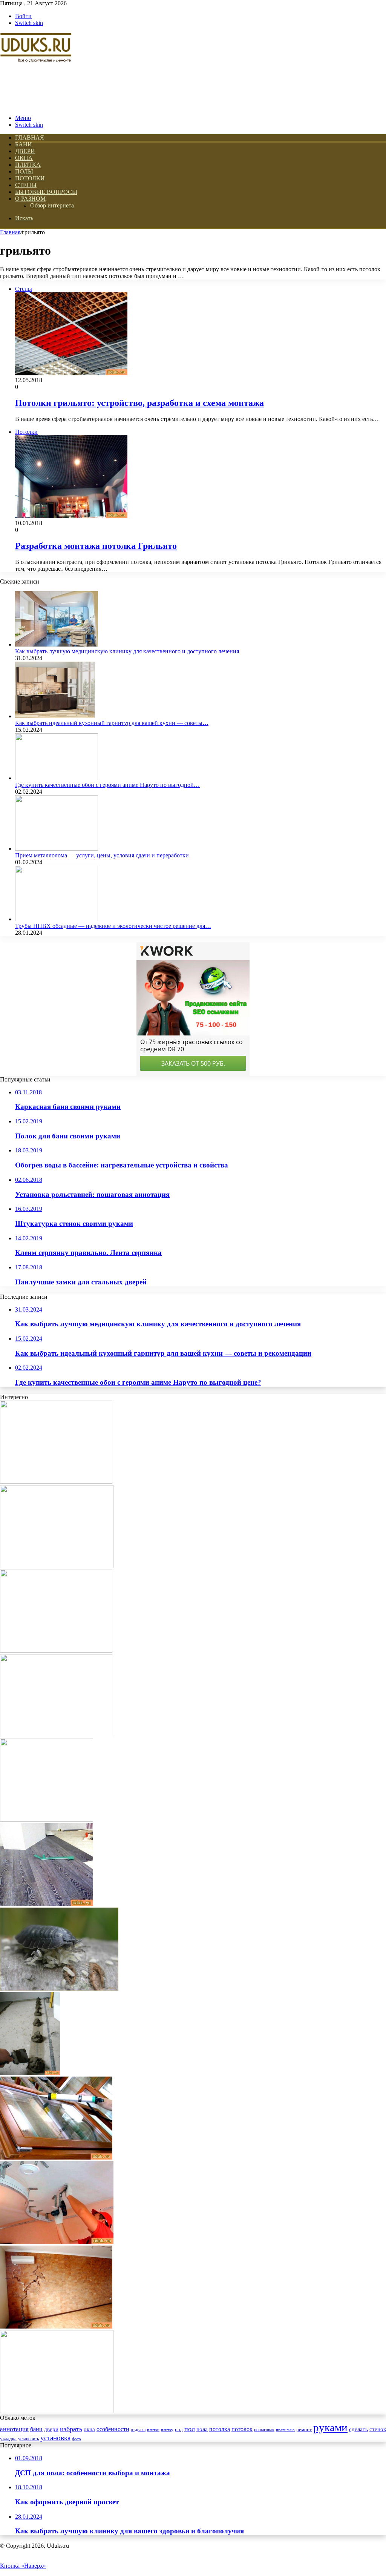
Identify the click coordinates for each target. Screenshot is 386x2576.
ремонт (304, 2430)
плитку (167, 2430)
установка (55, 2438)
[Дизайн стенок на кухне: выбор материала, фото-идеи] (57, 1566)
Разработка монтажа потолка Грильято (96, 546)
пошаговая (264, 2430)
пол (190, 2429)
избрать (71, 2429)
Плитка (28, 165)
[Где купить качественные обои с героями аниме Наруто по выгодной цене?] (57, 778)
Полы (24, 171)
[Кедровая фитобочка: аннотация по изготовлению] (47, 1819)
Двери (25, 151)
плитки (153, 2430)
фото (77, 2439)
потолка (220, 2429)
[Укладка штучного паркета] (56, 1651)
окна (89, 2429)
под (179, 2430)
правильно (285, 2430)
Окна (24, 158)
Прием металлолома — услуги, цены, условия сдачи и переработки (102, 855)
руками (330, 2427)
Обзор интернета (52, 205)
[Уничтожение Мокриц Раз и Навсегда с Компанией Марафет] (59, 1988)
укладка (8, 2439)
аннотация (14, 2429)
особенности (113, 2429)
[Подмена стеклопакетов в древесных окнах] (56, 2157)
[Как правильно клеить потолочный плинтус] (57, 2411)
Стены (26, 185)
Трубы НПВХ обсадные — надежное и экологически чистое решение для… (113, 926)
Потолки (30, 178)
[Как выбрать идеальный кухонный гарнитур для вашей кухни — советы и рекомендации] (55, 716)
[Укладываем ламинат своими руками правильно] (47, 1904)
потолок (242, 2429)
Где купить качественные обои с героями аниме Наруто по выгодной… (107, 785)
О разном (30, 199)
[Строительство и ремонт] (36, 105)
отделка (138, 2430)
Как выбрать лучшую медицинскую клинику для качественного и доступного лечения (127, 651)
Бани (24, 144)
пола (202, 2429)
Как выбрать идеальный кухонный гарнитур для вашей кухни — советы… (112, 723)
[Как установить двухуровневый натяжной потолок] (57, 2242)
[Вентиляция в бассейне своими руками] (56, 1735)
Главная (10, 232)
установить (28, 2439)
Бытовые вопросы (46, 192)
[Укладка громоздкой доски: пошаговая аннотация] (56, 1482)
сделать (358, 2429)
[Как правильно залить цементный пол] (30, 2073)
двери (51, 2429)
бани (36, 2429)
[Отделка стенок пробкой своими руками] (56, 2326)
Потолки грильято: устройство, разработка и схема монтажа (139, 403)
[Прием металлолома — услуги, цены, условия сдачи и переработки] (57, 849)
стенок (378, 2429)
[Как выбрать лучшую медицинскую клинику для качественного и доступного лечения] (57, 644)
